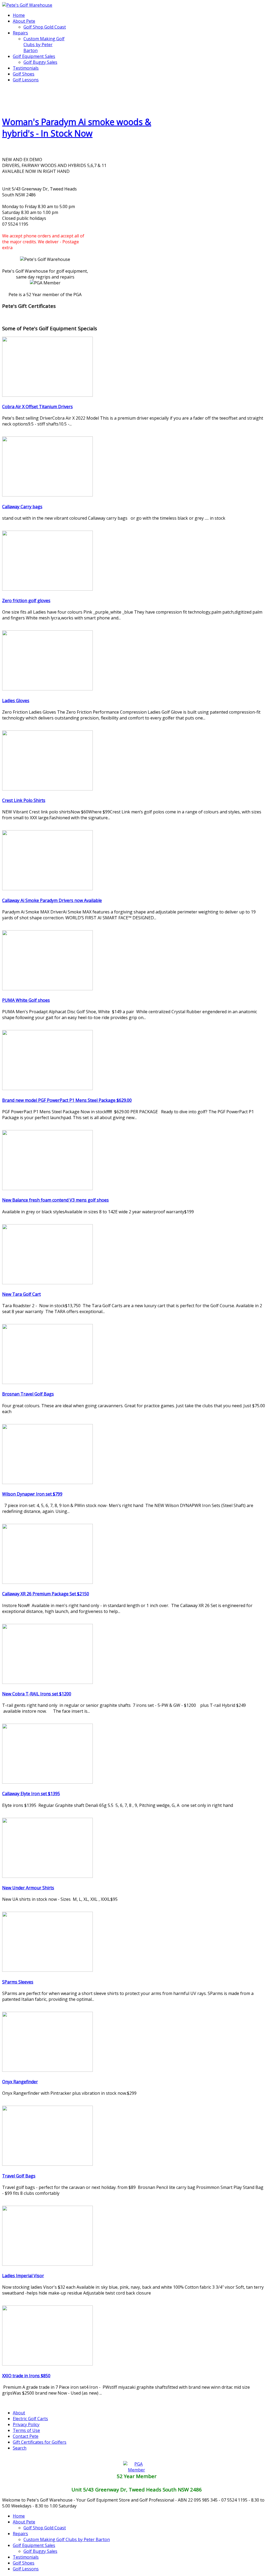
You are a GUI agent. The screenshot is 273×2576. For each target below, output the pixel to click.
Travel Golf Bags (19, 2176)
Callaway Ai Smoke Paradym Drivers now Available (52, 900)
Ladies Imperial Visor (23, 2276)
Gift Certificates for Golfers (40, 2442)
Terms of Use (26, 2430)
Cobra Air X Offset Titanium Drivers (37, 407)
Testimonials (26, 68)
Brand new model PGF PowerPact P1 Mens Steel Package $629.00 (67, 1100)
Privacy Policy (26, 2424)
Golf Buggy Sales (40, 62)
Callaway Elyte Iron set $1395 (31, 1794)
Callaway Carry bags (22, 507)
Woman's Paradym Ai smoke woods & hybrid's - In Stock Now (77, 128)
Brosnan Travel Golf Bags (28, 1394)
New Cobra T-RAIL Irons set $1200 (37, 1694)
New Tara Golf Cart (21, 1294)
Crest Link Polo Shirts (24, 800)
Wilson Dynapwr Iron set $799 (32, 1494)
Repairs (20, 33)
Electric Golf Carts (30, 2419)
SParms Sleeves (18, 1982)
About (19, 2413)
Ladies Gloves (16, 701)
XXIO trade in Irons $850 (26, 2376)
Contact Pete (26, 2436)
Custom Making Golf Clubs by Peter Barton (44, 45)
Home (19, 15)
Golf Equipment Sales (34, 56)
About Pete (24, 21)
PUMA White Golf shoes (26, 1000)
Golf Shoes (24, 74)
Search (20, 2448)
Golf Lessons (26, 80)
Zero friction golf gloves (26, 601)
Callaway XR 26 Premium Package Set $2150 (46, 1594)
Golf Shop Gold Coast (45, 27)
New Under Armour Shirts (28, 1888)
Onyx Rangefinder (20, 2082)
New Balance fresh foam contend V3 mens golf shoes (55, 1200)
